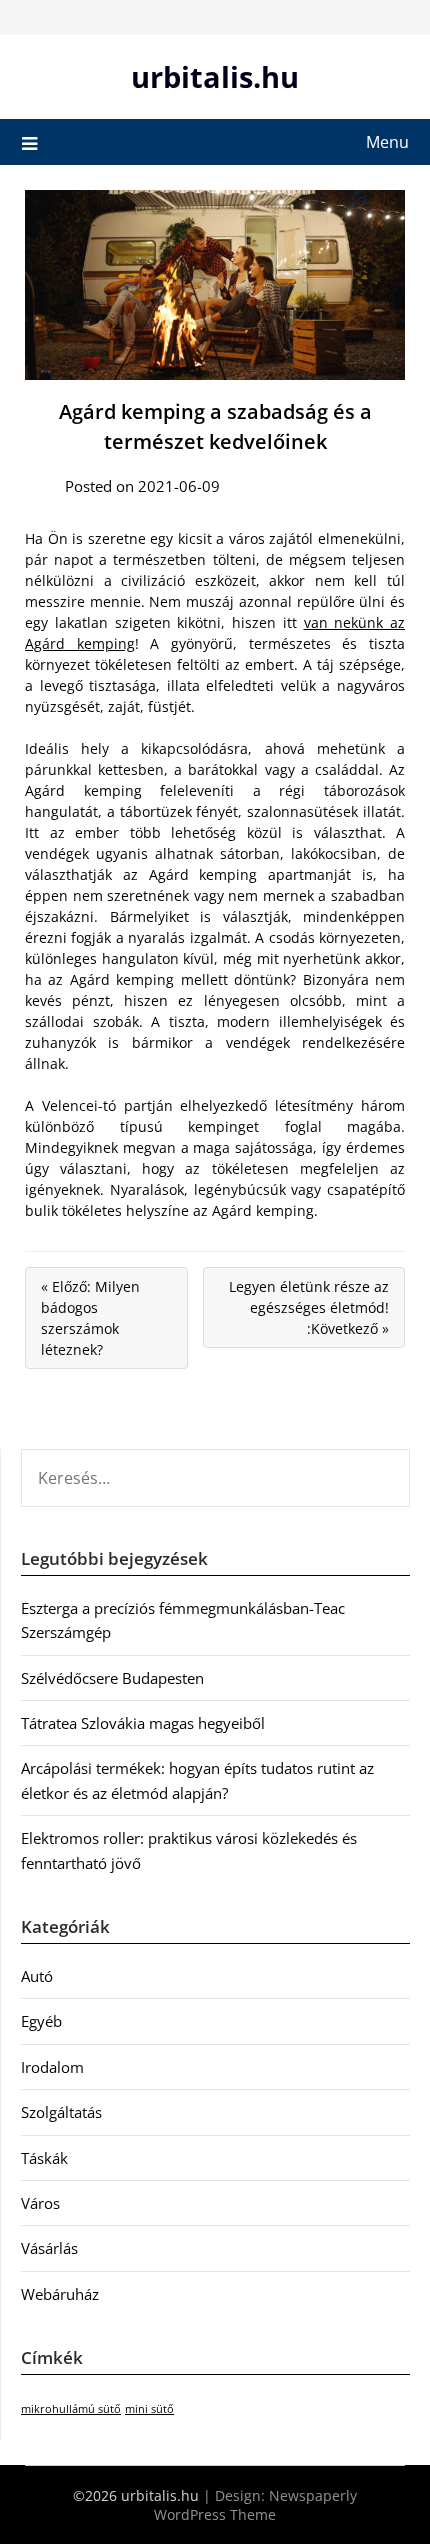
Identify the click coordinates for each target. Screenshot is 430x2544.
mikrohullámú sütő (71, 2409)
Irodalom (52, 2067)
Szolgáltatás (61, 2112)
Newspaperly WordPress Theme (255, 2505)
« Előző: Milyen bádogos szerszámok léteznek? (90, 1318)
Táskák (44, 2158)
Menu (387, 142)
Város (40, 2203)
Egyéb (41, 2021)
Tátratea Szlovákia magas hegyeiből (143, 1723)
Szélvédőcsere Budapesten (112, 1678)
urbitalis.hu (215, 76)
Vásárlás (49, 2248)
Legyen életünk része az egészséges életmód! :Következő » (309, 1307)
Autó (37, 1976)
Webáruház (60, 2294)
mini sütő (149, 2409)
